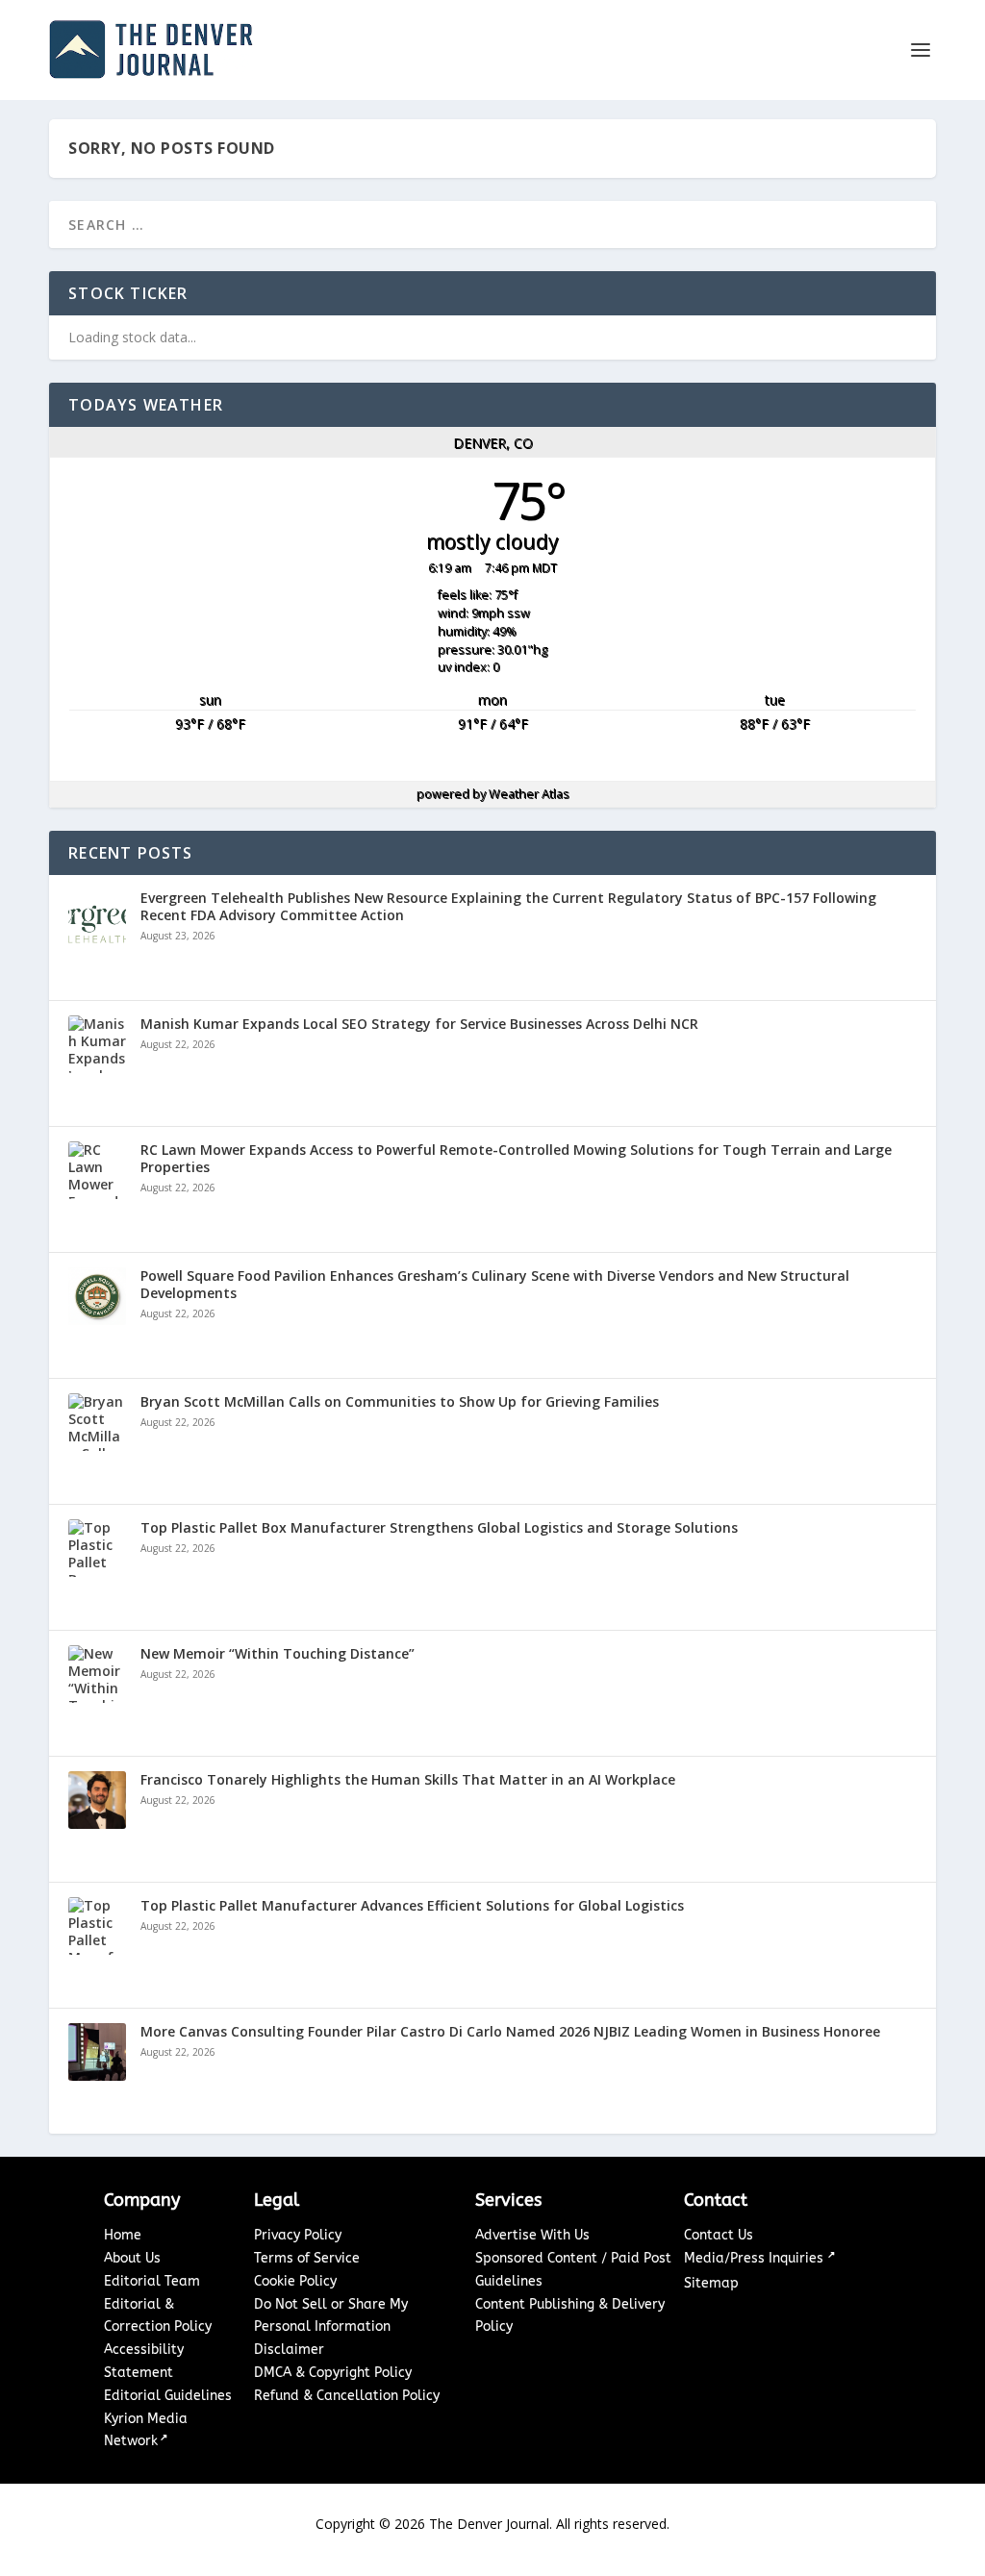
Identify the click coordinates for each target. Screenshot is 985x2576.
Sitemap (711, 2283)
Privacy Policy (298, 2235)
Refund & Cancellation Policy (347, 2396)
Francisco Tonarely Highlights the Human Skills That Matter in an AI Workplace (408, 1780)
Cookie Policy (295, 2281)
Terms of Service (307, 2258)
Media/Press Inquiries (756, 2258)
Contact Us (719, 2235)
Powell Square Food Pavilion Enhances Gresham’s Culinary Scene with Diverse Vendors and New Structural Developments (495, 1285)
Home (123, 2235)
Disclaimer (289, 2350)
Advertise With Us (532, 2235)
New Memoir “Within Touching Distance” (278, 1654)
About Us (132, 2258)
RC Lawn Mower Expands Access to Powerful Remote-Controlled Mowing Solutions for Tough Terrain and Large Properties (516, 1159)
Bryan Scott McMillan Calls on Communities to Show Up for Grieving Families (400, 1402)
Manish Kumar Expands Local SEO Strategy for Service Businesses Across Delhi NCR (419, 1024)
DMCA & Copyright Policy (333, 2373)
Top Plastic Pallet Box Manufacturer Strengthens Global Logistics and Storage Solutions (439, 1528)
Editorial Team (152, 2281)
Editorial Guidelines (168, 2396)
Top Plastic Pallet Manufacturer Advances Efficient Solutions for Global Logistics (412, 1906)
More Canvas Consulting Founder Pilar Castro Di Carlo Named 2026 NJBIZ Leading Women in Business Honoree (510, 2032)
